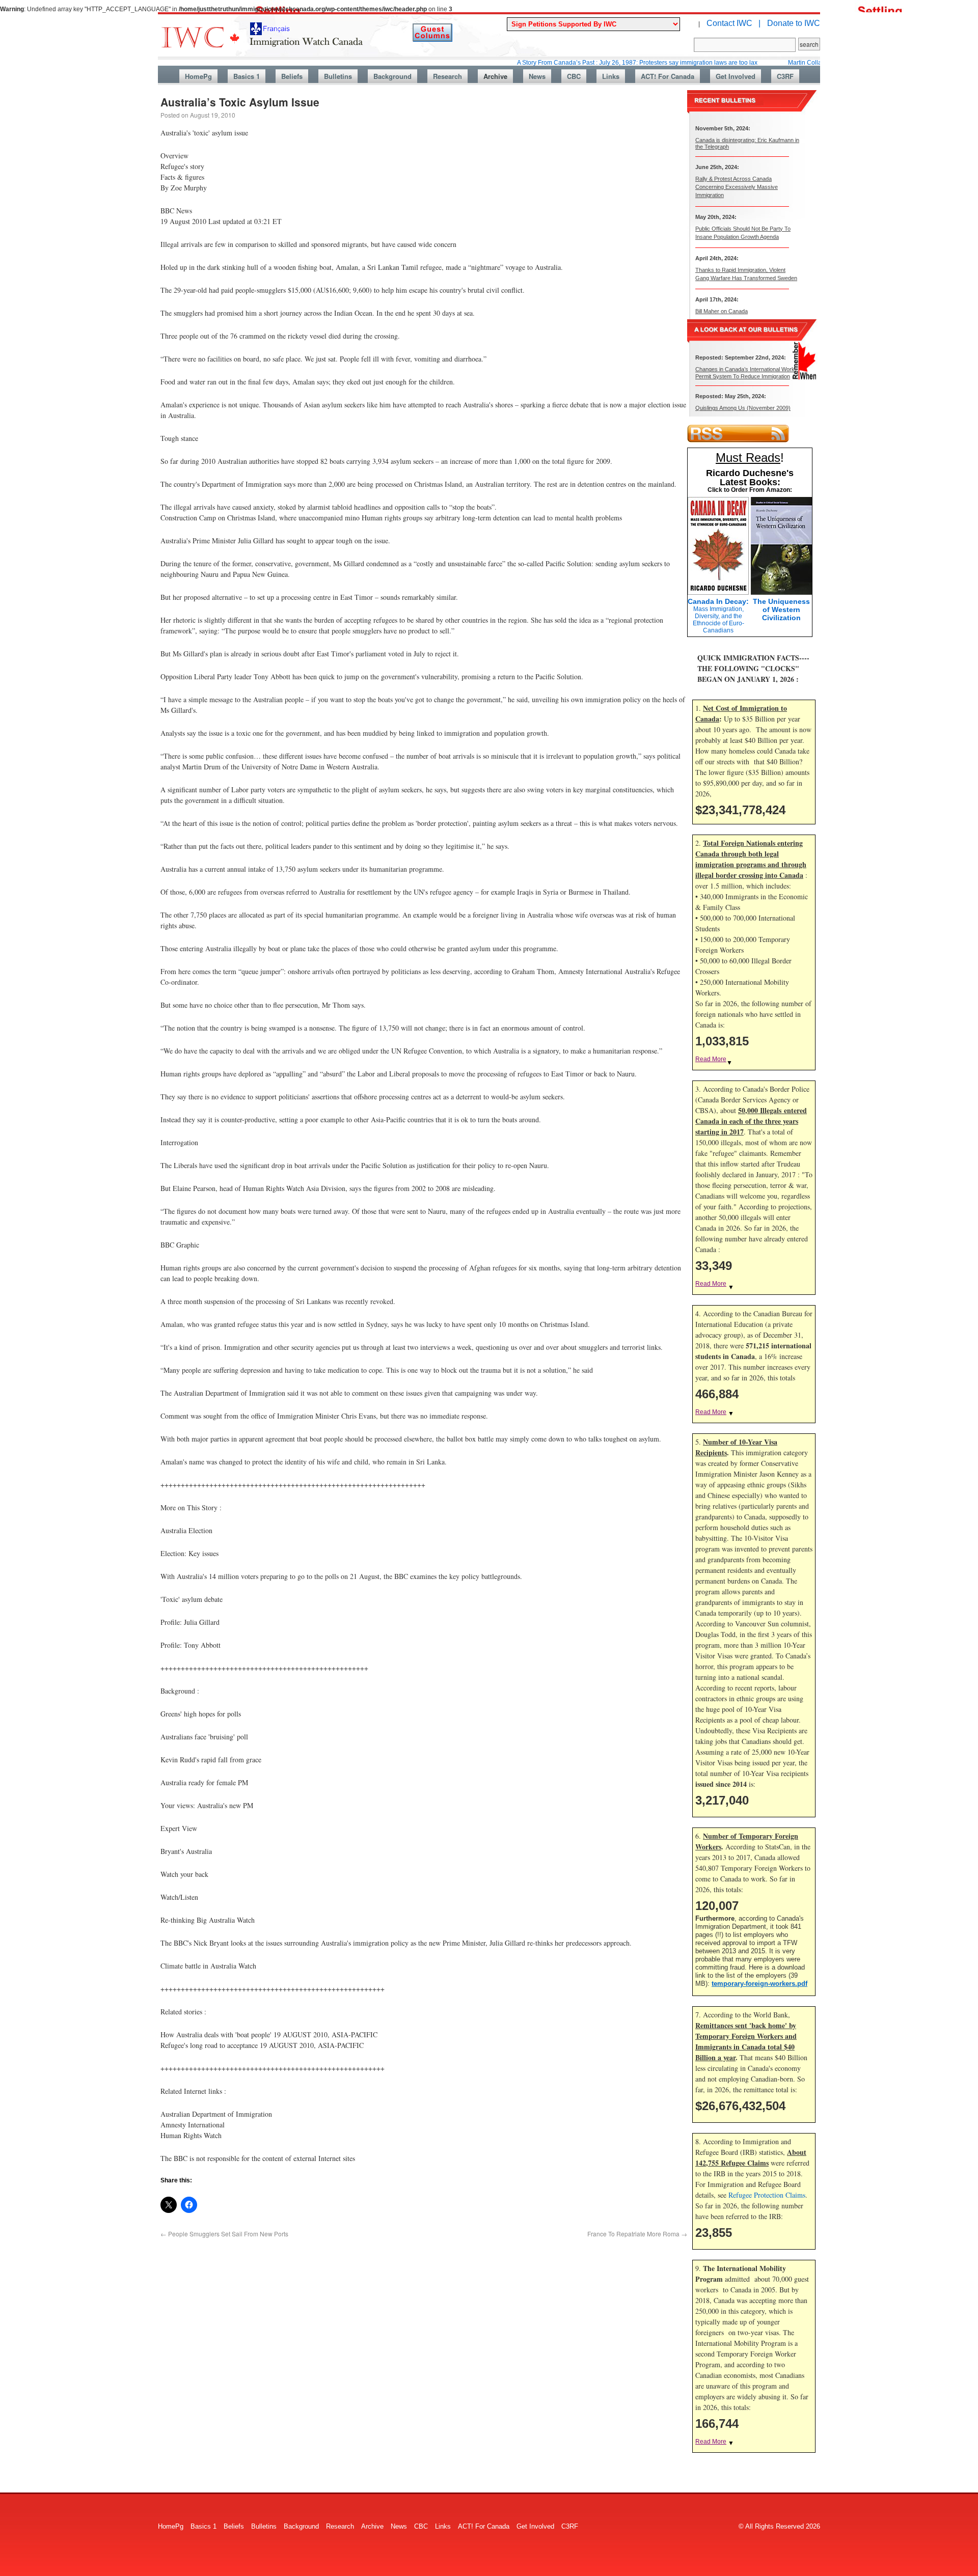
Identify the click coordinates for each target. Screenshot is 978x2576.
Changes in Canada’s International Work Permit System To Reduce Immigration (745, 372)
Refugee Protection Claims (767, 2195)
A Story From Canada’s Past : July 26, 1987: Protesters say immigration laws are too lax (575, 63)
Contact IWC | (733, 23)
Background (392, 76)
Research (447, 76)
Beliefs (292, 76)
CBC (574, 76)
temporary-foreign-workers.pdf (759, 1984)
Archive (495, 76)
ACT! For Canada (668, 76)
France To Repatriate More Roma (637, 2234)
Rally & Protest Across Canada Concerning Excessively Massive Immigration (737, 187)
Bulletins (338, 76)
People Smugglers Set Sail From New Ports (224, 2234)
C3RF (785, 76)
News (537, 76)
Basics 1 (247, 76)
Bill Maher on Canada (722, 311)
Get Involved (736, 76)
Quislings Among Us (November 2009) (743, 408)
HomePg (198, 76)
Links (611, 76)
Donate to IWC (794, 23)
